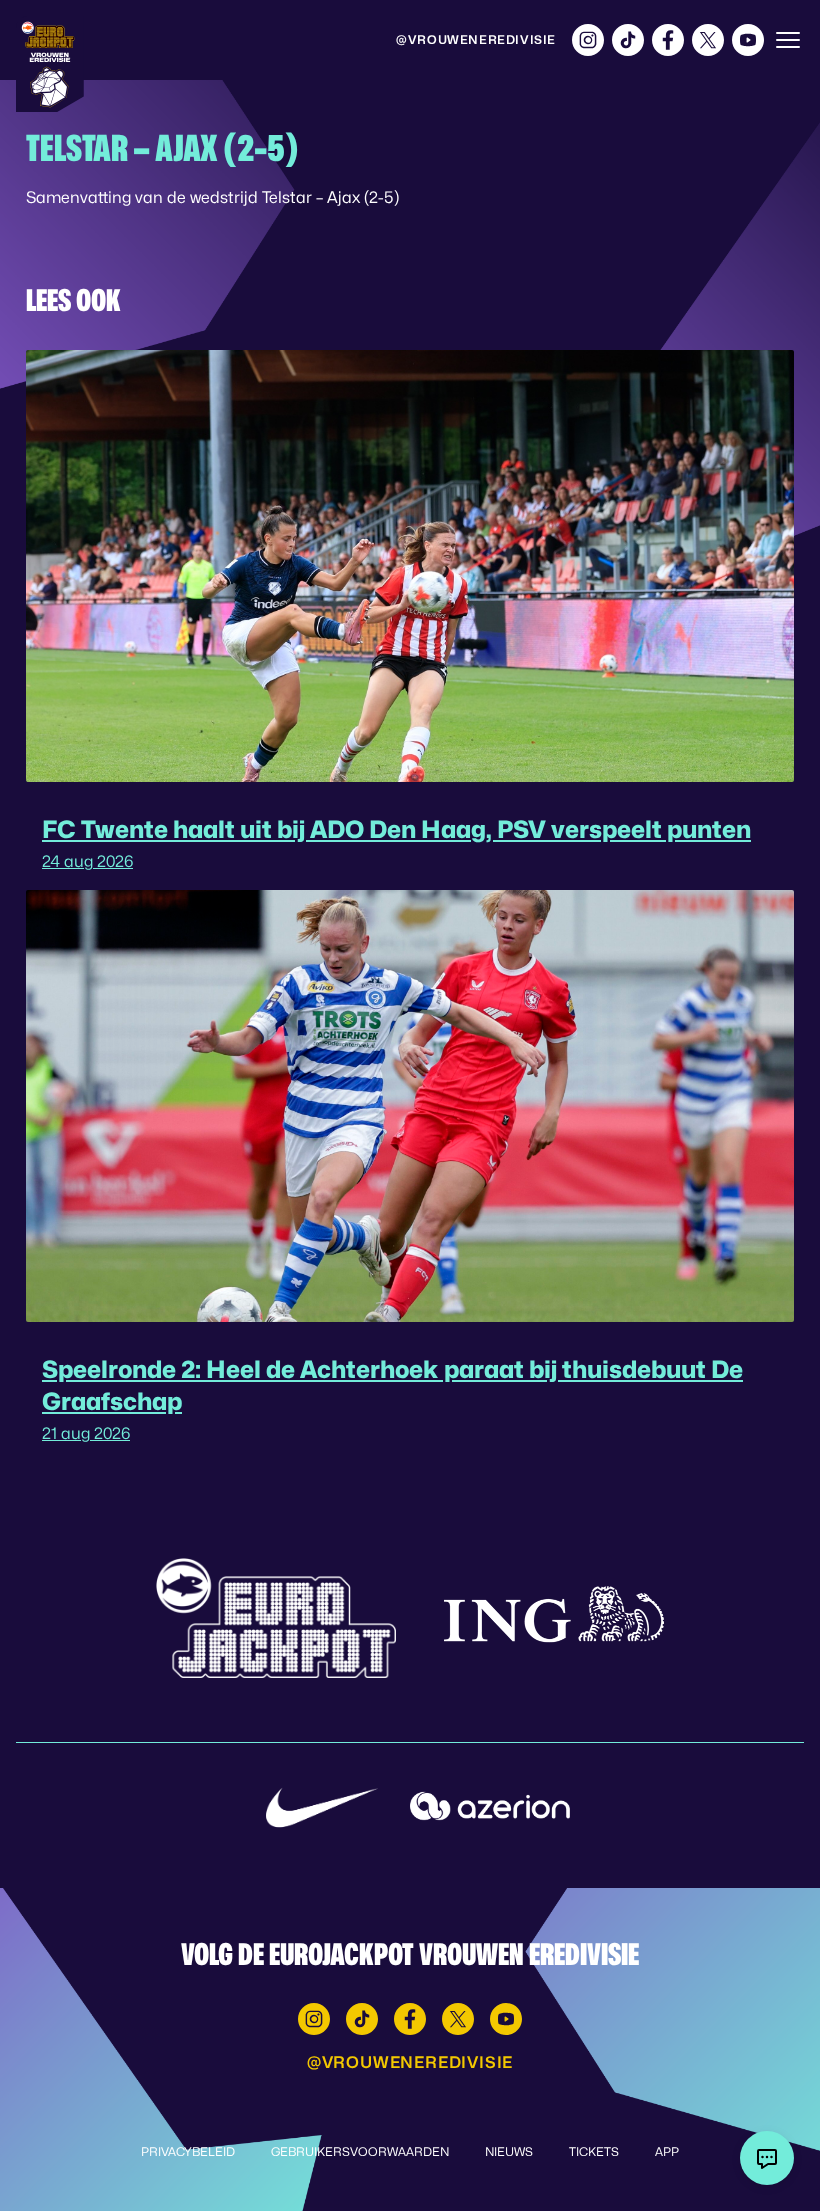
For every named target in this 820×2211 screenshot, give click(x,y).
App (667, 2151)
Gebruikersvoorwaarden (360, 2151)
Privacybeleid (188, 2151)
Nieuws (509, 2151)
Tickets (594, 2151)
